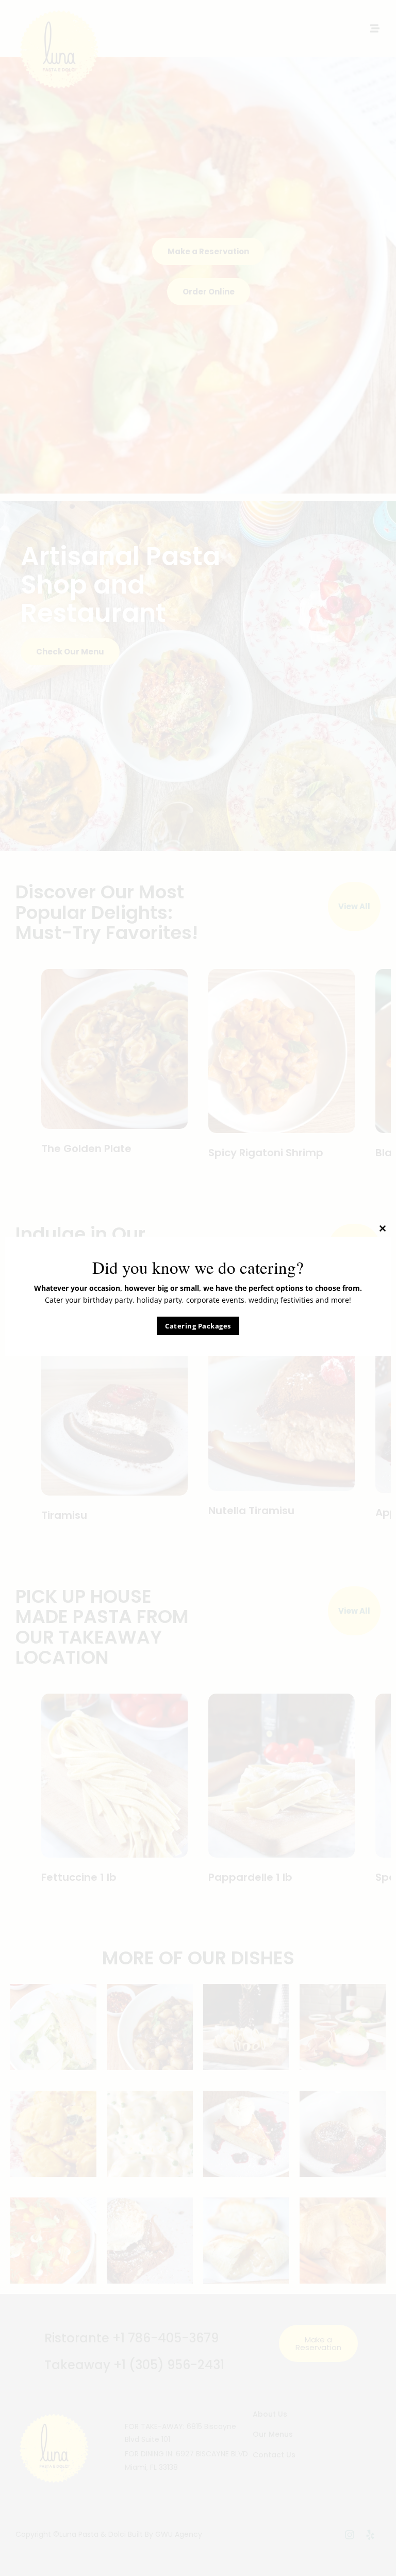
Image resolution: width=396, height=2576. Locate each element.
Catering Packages (198, 1326)
